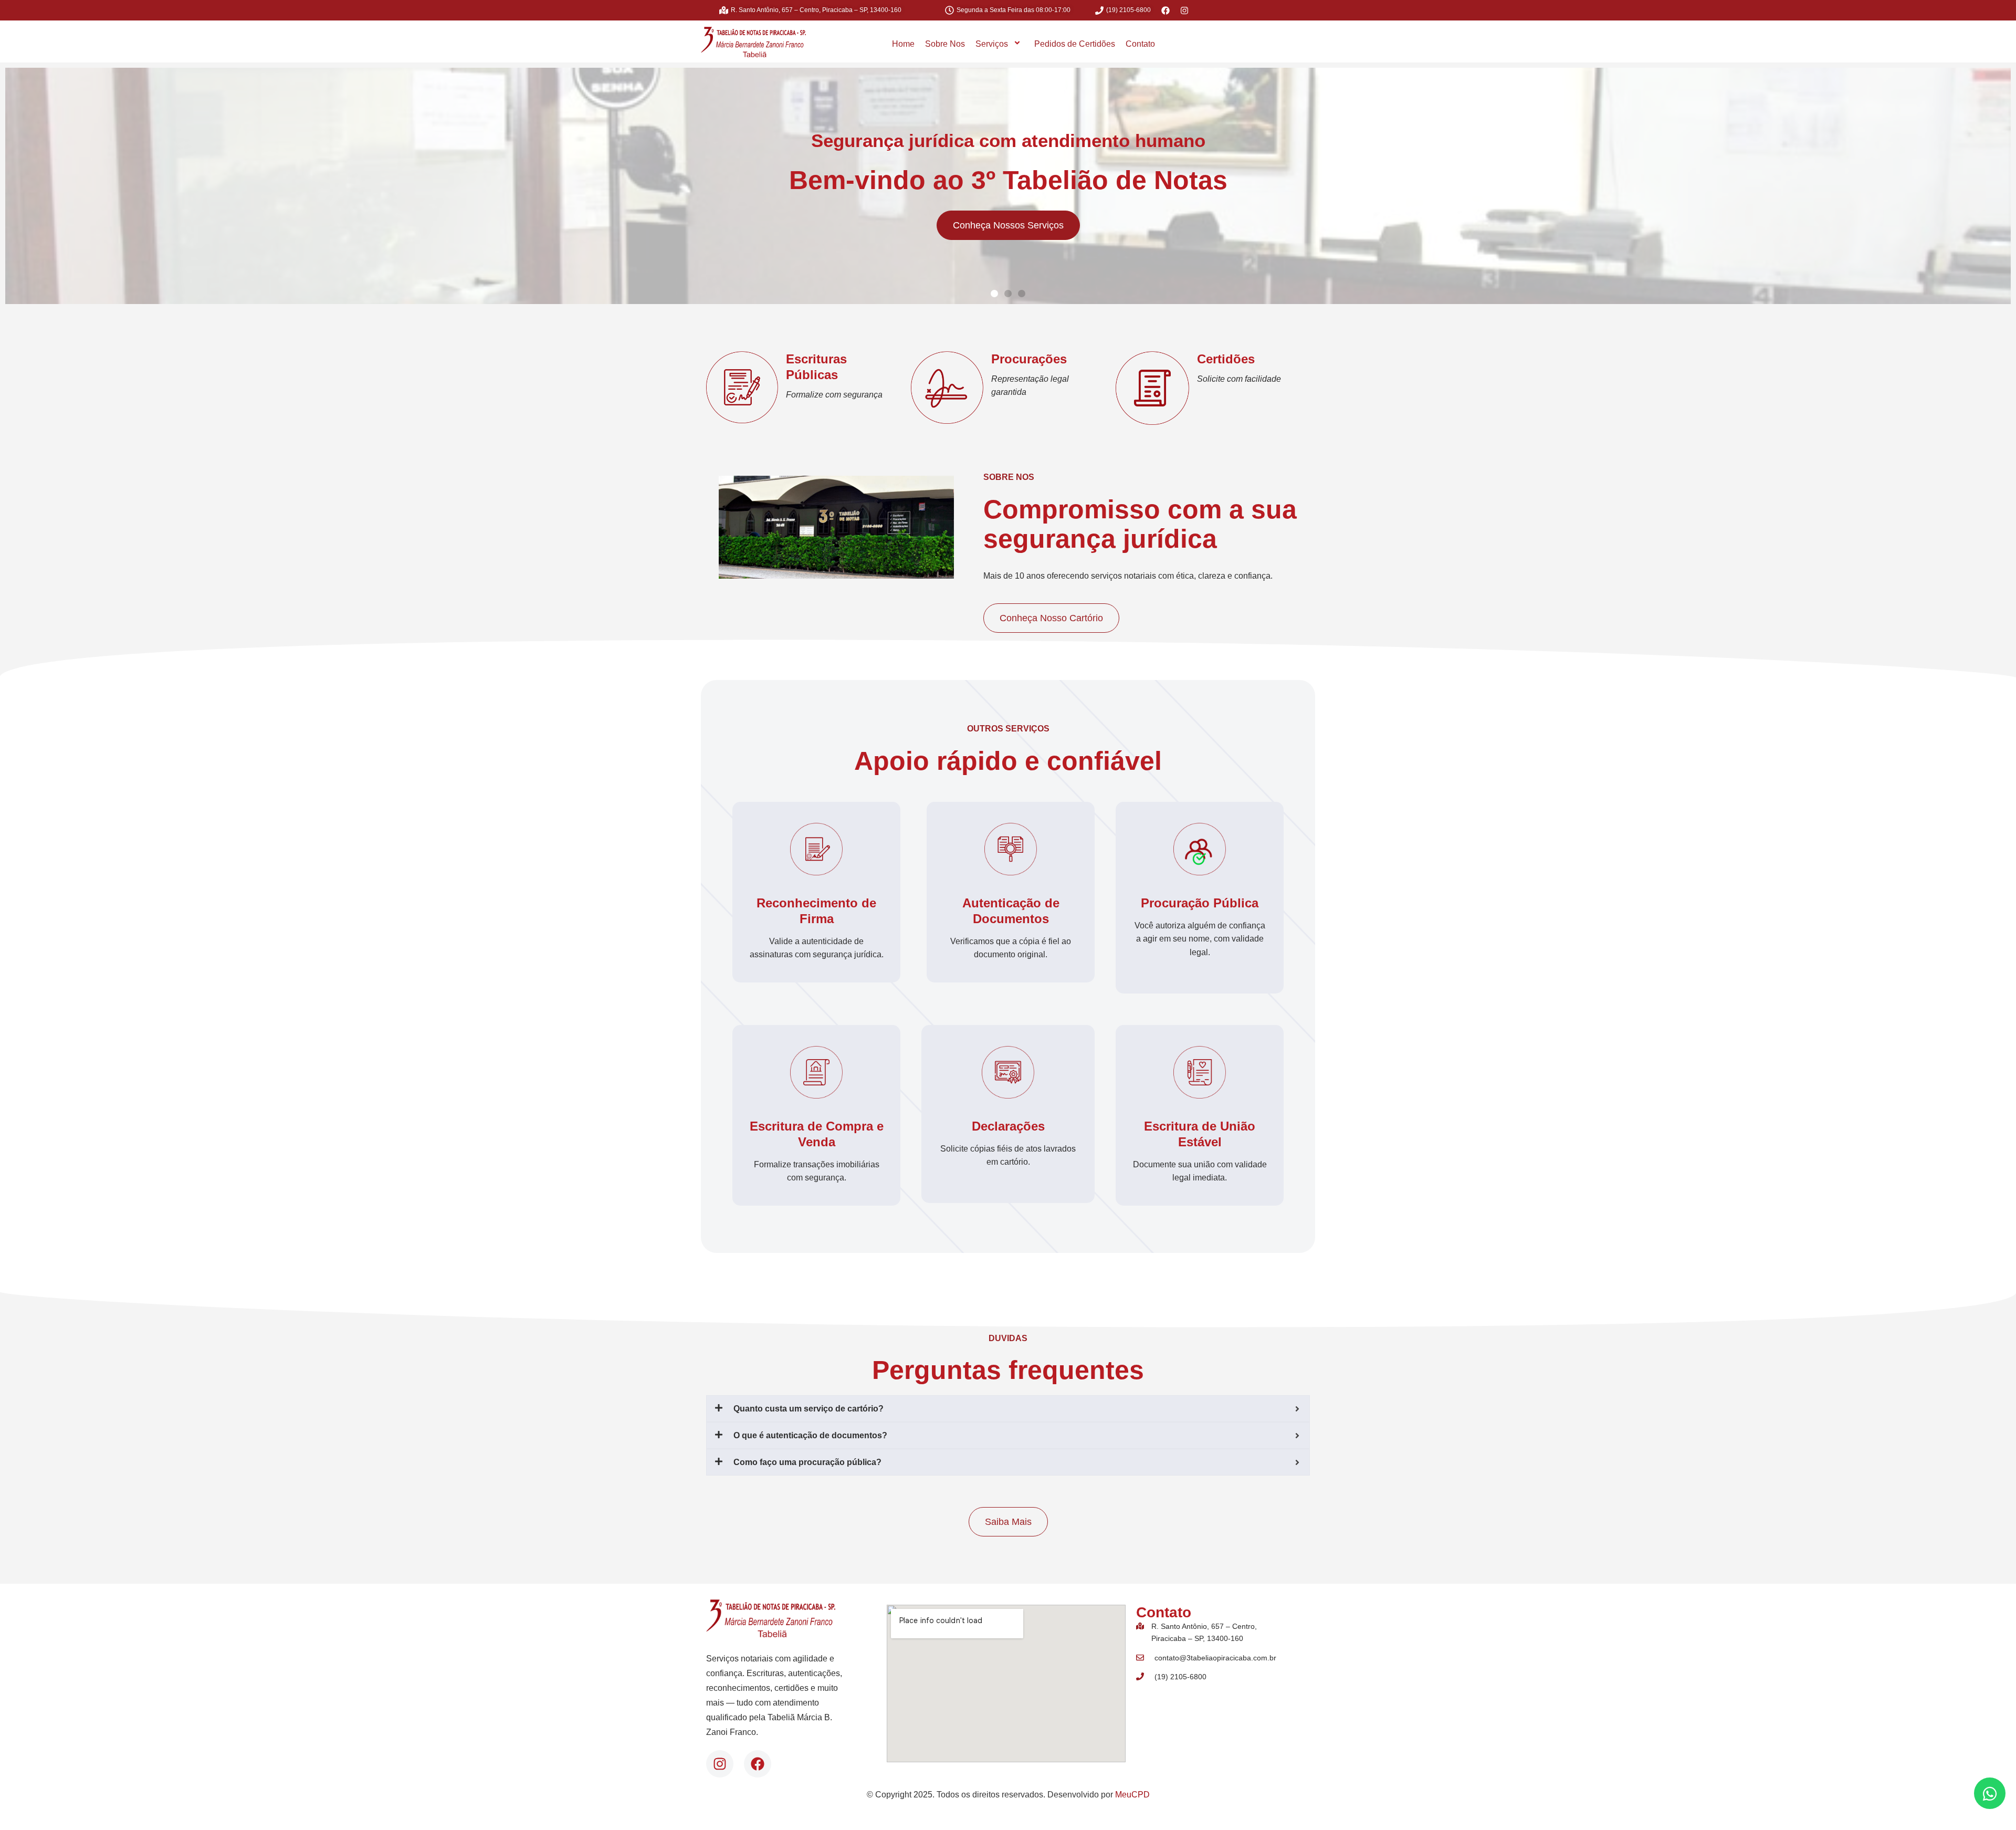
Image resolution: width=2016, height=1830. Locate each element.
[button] (994, 294)
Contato (1140, 44)
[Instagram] (720, 1764)
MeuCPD (1132, 1795)
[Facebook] (758, 1764)
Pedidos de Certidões (1075, 44)
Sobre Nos (945, 44)
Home (903, 44)
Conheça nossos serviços (1008, 225)
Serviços (992, 44)
